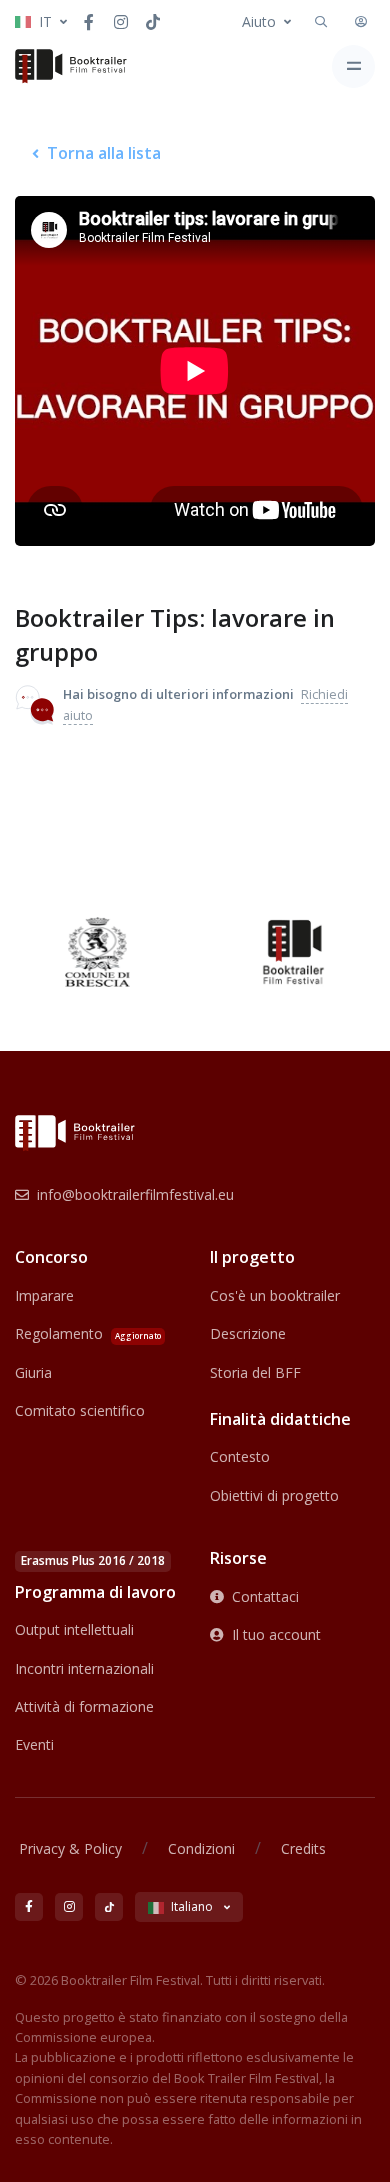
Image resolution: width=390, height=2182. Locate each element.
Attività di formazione (84, 1706)
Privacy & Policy (70, 1848)
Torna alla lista (104, 153)
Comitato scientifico (80, 1410)
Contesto (240, 1456)
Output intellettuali (74, 1629)
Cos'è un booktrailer (275, 1295)
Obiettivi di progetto (274, 1495)
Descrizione (248, 1333)
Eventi (34, 1744)
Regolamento (88, 1333)
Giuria (33, 1372)
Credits (303, 1848)
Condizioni (201, 1848)
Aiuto (259, 21)
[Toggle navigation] (353, 66)
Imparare (44, 1295)
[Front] (71, 66)
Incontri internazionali (84, 1668)
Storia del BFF (255, 1372)
